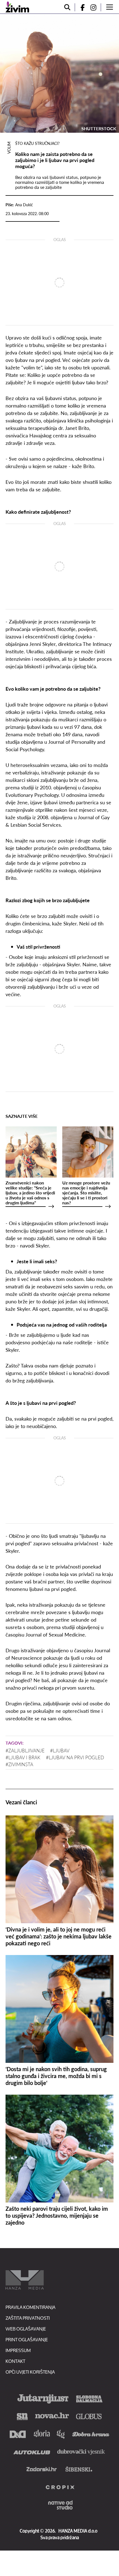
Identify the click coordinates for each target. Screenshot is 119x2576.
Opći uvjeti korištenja (30, 2372)
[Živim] (17, 7)
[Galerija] (59, 73)
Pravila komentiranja (30, 2307)
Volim (9, 148)
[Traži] (67, 7)
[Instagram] (95, 7)
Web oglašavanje (26, 2329)
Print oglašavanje (27, 2339)
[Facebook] (80, 7)
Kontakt (15, 2361)
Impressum (18, 2350)
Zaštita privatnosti (28, 2318)
